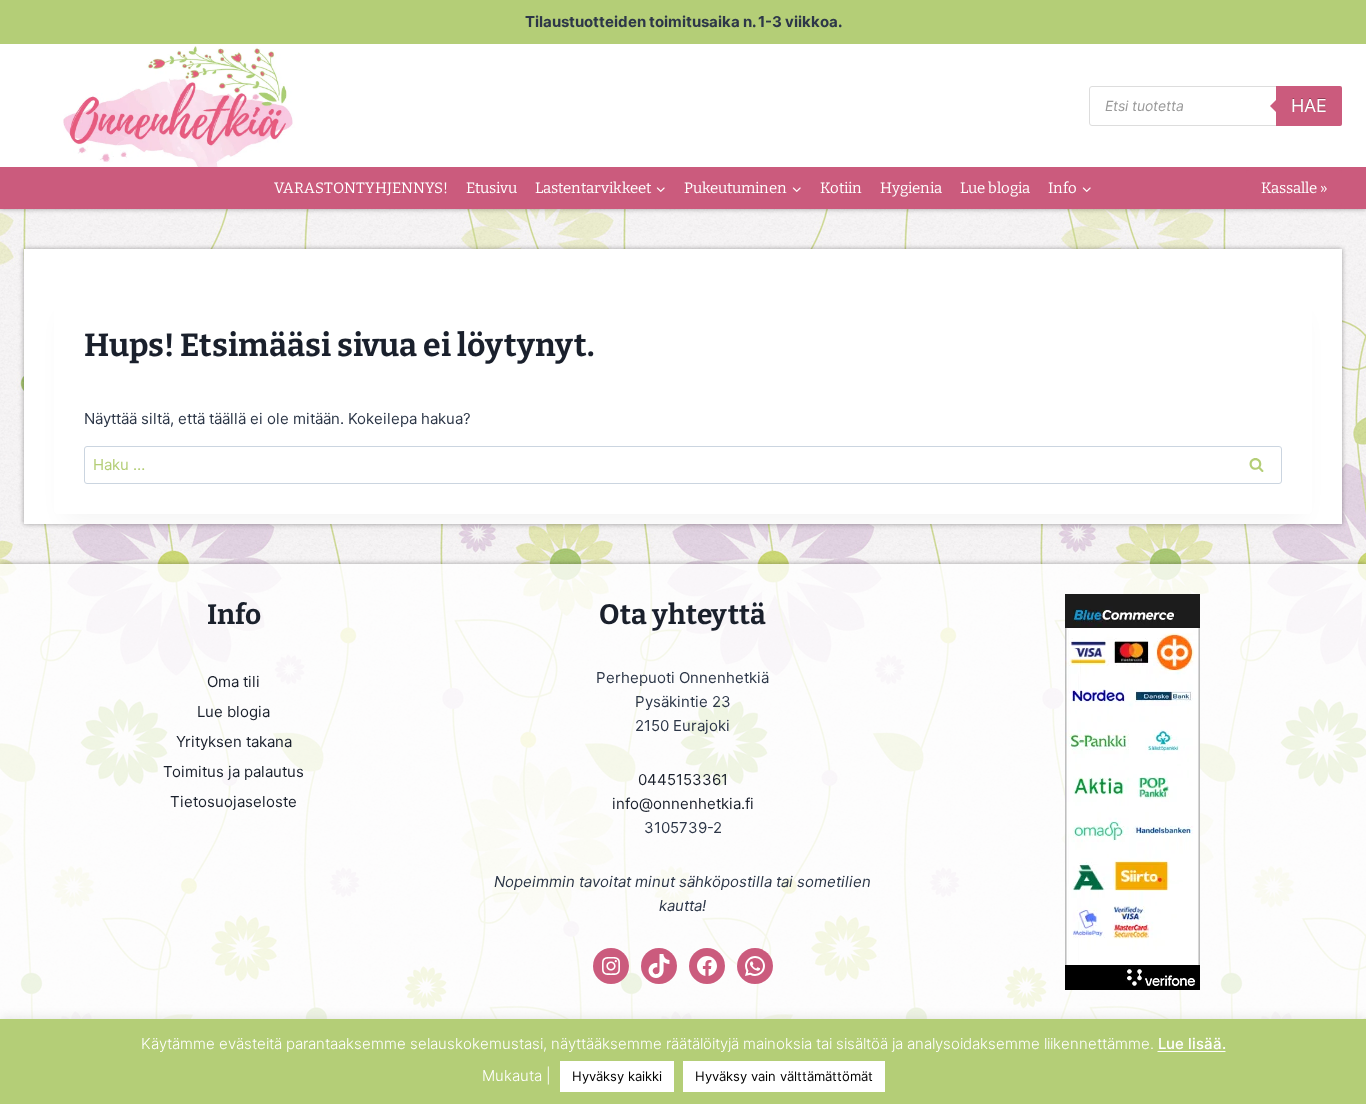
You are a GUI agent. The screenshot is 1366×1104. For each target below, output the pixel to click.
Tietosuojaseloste (233, 801)
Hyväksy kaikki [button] (617, 1076)
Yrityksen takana (234, 741)
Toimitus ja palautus (233, 771)
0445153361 (683, 779)
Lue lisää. (1192, 1043)
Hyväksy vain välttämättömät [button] (784, 1076)
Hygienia (911, 188)
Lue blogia (995, 188)
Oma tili (233, 681)
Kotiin (841, 188)
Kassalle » (1294, 188)
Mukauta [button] (512, 1075)
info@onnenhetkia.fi (683, 803)
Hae (1309, 105)
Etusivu (491, 188)
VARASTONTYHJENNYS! (361, 188)
